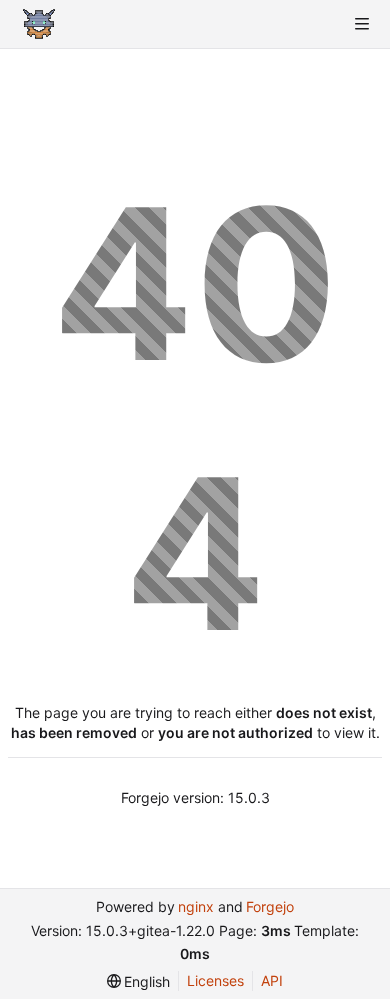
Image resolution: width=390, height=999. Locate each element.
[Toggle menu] (362, 24)
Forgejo (270, 906)
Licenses (215, 980)
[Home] (39, 24)
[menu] (139, 981)
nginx (196, 906)
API (272, 980)
